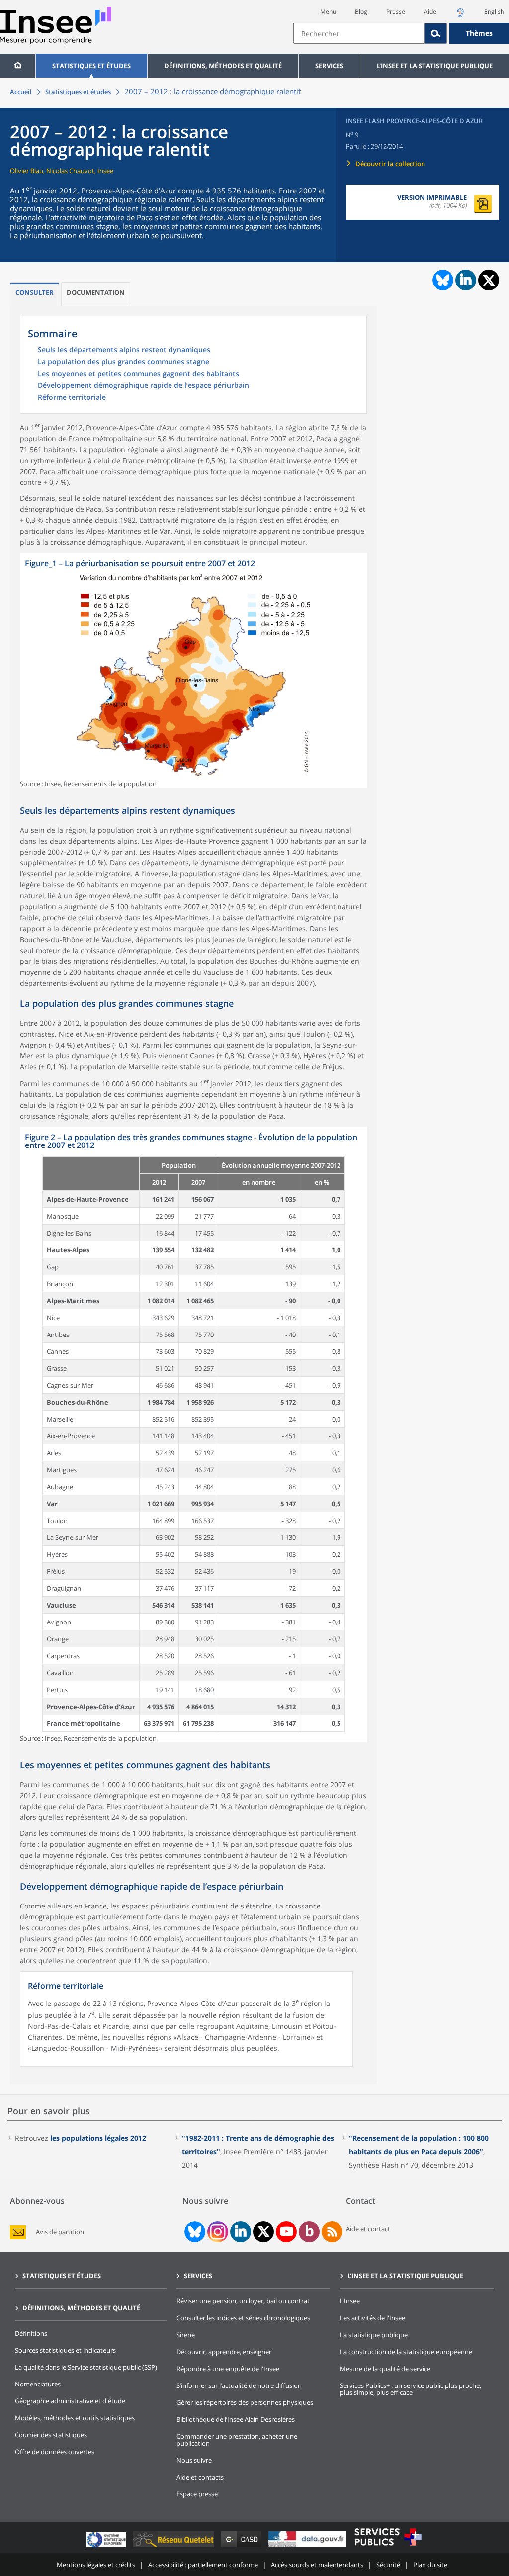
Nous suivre (194, 2460)
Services (329, 66)
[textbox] (359, 33)
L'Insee (350, 2301)
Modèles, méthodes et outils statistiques (75, 2418)
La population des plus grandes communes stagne (124, 362)
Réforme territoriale (72, 398)
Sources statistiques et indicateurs (65, 2350)
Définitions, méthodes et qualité (223, 66)
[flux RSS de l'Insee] (332, 2232)
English (494, 12)
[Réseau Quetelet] (174, 2547)
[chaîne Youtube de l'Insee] (287, 2232)
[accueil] (18, 66)
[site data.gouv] (308, 2547)
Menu (328, 12)
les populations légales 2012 (98, 2138)
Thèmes (479, 33)
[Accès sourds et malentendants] (460, 16)
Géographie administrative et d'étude (70, 2401)
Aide (430, 12)
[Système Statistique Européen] (107, 2547)
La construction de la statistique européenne (406, 2352)
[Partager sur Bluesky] (442, 280)
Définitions (31, 2333)
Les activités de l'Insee (373, 2318)
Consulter (35, 292)
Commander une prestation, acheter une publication (237, 2440)
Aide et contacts (200, 2477)
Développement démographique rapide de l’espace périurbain (143, 386)
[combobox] (401, 33)
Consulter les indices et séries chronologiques (243, 2318)
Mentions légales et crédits (96, 2565)
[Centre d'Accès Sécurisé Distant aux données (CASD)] (242, 2547)
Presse (396, 12)
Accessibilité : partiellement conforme (203, 2565)
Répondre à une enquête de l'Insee (228, 2369)
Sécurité (388, 2565)
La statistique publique (374, 2335)
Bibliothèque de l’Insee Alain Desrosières (236, 2419)
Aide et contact (368, 2229)
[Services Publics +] (388, 2547)
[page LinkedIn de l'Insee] (241, 2232)
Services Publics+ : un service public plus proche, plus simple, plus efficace (411, 2389)
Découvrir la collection (390, 164)
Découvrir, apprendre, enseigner (224, 2352)
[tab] (35, 294)
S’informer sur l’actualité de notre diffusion (239, 2385)
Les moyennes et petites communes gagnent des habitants (138, 374)
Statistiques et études (91, 66)
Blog (361, 12)
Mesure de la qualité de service (385, 2369)
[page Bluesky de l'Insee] (194, 2232)
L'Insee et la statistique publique (435, 66)
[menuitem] (18, 66)
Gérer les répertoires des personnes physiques (245, 2402)
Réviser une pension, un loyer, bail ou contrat (243, 2301)
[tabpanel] (193, 670)
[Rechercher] (436, 33)
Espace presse (197, 2494)
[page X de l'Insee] (264, 2232)
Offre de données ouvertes (55, 2452)
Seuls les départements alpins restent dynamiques (124, 350)
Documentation (96, 292)
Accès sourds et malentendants (317, 2565)
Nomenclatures (38, 2384)
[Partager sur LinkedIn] (466, 280)
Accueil (21, 92)
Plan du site (430, 2565)
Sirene (186, 2335)
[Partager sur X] (489, 280)
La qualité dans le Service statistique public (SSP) (86, 2367)
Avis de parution (60, 2232)
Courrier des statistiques (51, 2435)
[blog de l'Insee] (309, 2232)
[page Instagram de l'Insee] (217, 2232)
